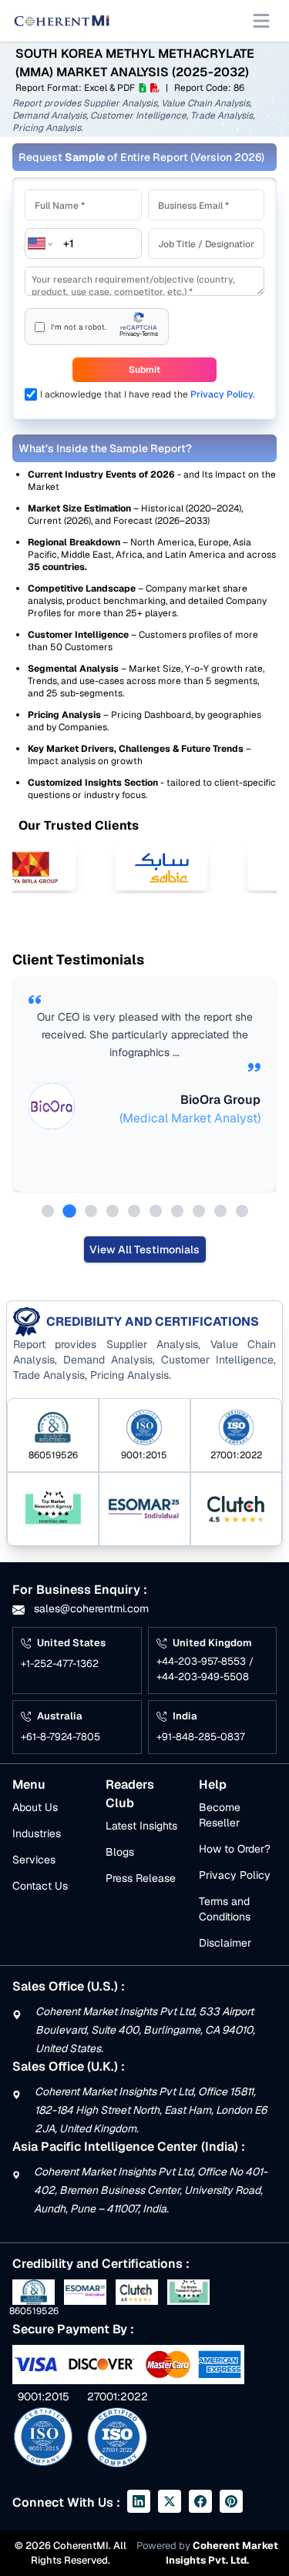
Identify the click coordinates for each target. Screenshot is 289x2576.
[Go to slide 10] (242, 1211)
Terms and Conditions (225, 1909)
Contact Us (40, 1886)
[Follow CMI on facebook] (200, 2501)
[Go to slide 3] (91, 1211)
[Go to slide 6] (156, 1211)
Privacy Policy (235, 1875)
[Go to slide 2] (69, 1211)
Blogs (120, 1852)
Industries (37, 1833)
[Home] (62, 21)
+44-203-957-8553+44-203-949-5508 (205, 1669)
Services (34, 1860)
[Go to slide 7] (177, 1211)
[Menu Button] (261, 21)
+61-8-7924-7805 (60, 1737)
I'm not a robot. (79, 327)
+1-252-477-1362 (60, 1664)
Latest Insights (141, 1826)
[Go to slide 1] (48, 1211)
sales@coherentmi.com (90, 1608)
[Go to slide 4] (113, 1211)
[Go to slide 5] (134, 1211)
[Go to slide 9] (220, 1211)
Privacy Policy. (223, 394)
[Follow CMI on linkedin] (139, 2501)
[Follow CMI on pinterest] (231, 2501)
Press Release (141, 1878)
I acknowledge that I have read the (148, 394)
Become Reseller (220, 1815)
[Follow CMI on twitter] (170, 2501)
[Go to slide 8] (199, 1211)
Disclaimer (225, 1943)
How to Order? (235, 1849)
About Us (35, 1807)
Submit (144, 370)
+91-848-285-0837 (201, 1737)
